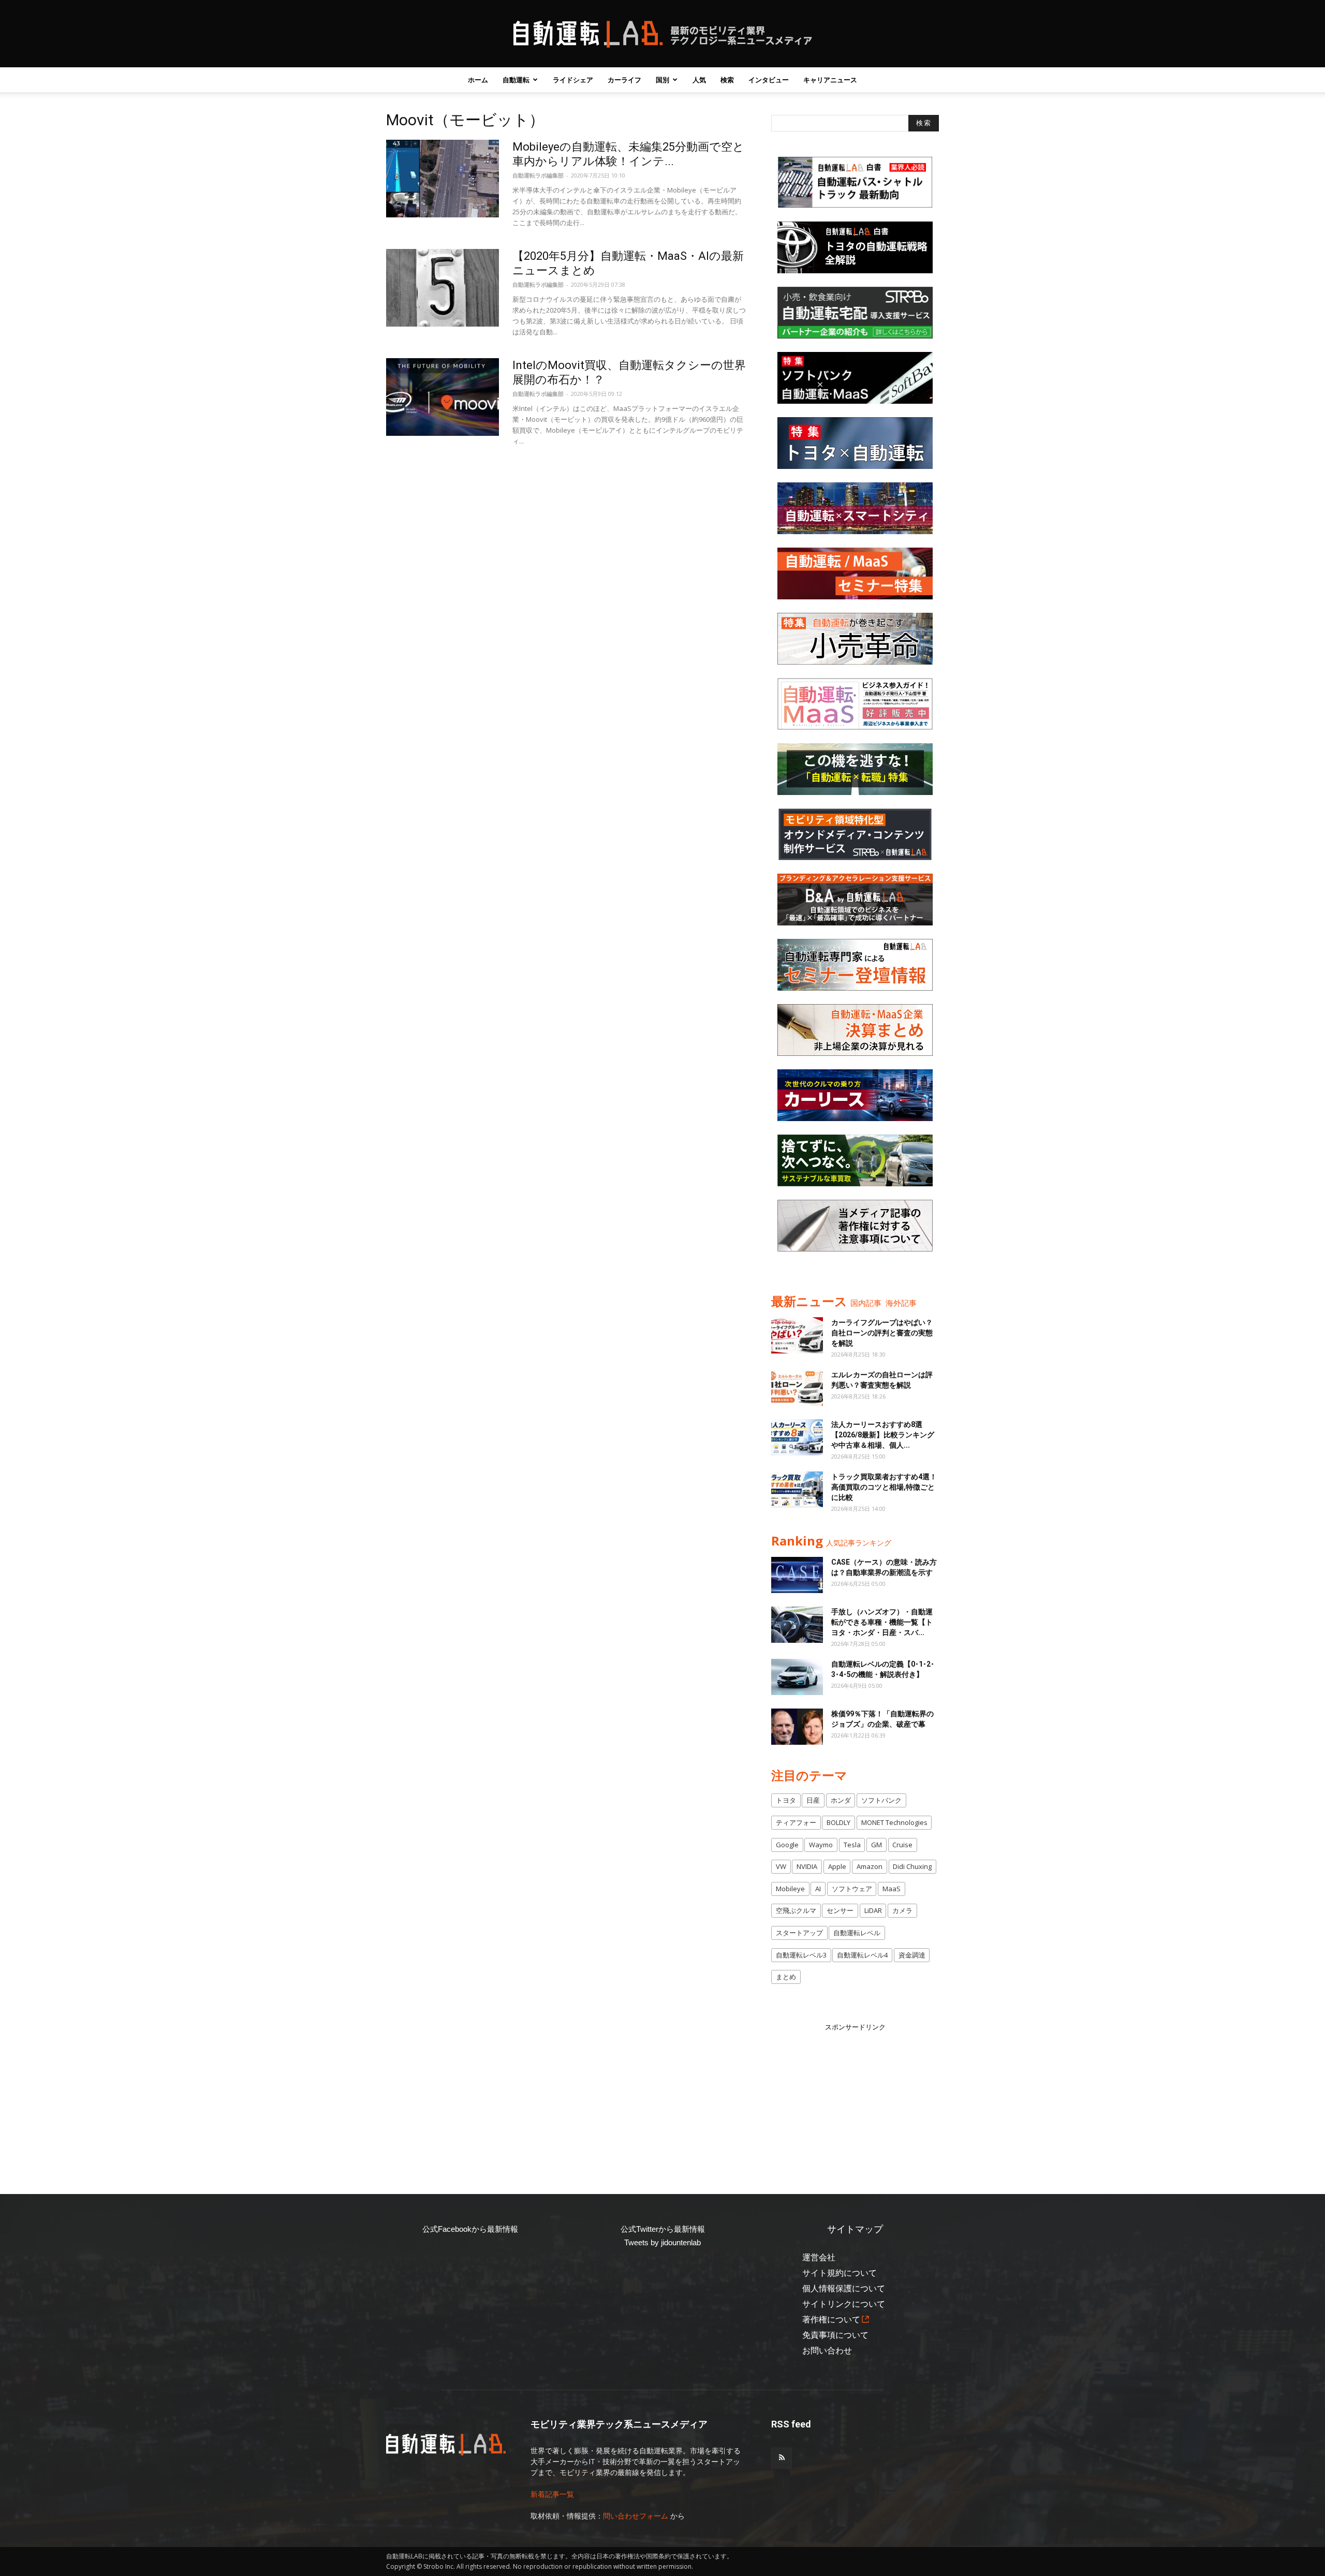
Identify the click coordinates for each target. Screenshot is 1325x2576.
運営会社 (819, 2257)
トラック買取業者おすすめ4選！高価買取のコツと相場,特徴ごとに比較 (884, 1487)
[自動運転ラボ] (662, 34)
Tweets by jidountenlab (662, 2242)
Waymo (821, 1845)
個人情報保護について (844, 2288)
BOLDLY (838, 1822)
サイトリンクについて (844, 2304)
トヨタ (786, 1800)
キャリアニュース (830, 80)
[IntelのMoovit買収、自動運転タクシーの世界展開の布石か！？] (443, 397)
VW (781, 1866)
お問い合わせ (827, 2351)
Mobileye (790, 1889)
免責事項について (835, 2335)
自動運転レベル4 (862, 1955)
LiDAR (873, 1910)
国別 (662, 80)
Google (787, 1845)
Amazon (870, 1866)
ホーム (478, 80)
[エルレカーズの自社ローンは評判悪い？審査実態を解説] (797, 1388)
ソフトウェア (852, 1889)
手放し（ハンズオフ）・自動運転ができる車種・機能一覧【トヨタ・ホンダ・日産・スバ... (882, 1622)
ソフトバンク (881, 1800)
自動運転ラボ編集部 (538, 175)
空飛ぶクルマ (796, 1910)
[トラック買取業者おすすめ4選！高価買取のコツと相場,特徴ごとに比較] (797, 1490)
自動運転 (516, 80)
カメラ (902, 1910)
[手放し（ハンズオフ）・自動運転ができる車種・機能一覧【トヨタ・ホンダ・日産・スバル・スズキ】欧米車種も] (797, 1625)
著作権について (831, 2320)
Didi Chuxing (912, 1866)
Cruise (902, 1845)
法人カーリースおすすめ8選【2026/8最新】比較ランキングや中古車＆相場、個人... (883, 1435)
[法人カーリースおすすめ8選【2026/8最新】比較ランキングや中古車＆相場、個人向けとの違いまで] (797, 1437)
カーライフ (624, 80)
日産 (813, 1800)
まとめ (786, 1977)
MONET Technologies (894, 1822)
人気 (699, 80)
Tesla (852, 1845)
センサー (840, 1910)
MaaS (892, 1889)
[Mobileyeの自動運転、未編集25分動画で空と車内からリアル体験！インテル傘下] (443, 179)
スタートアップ (799, 1933)
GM (877, 1845)
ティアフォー (796, 1822)
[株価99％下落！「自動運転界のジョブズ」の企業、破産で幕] (797, 1727)
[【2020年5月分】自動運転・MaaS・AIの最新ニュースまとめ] (443, 288)
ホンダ (841, 1800)
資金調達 (912, 1955)
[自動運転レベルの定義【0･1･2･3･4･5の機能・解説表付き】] (797, 1677)
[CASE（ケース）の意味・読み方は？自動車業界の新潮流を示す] (797, 1575)
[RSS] (782, 2458)
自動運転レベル (857, 1933)
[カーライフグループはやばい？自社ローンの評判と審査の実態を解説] (797, 1335)
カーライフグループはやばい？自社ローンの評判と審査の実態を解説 (882, 1333)
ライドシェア (573, 80)
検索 (727, 80)
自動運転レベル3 (801, 1955)
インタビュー (769, 80)
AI (818, 1889)
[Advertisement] (855, 2097)
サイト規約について (840, 2273)
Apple (837, 1866)
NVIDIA (807, 1866)
